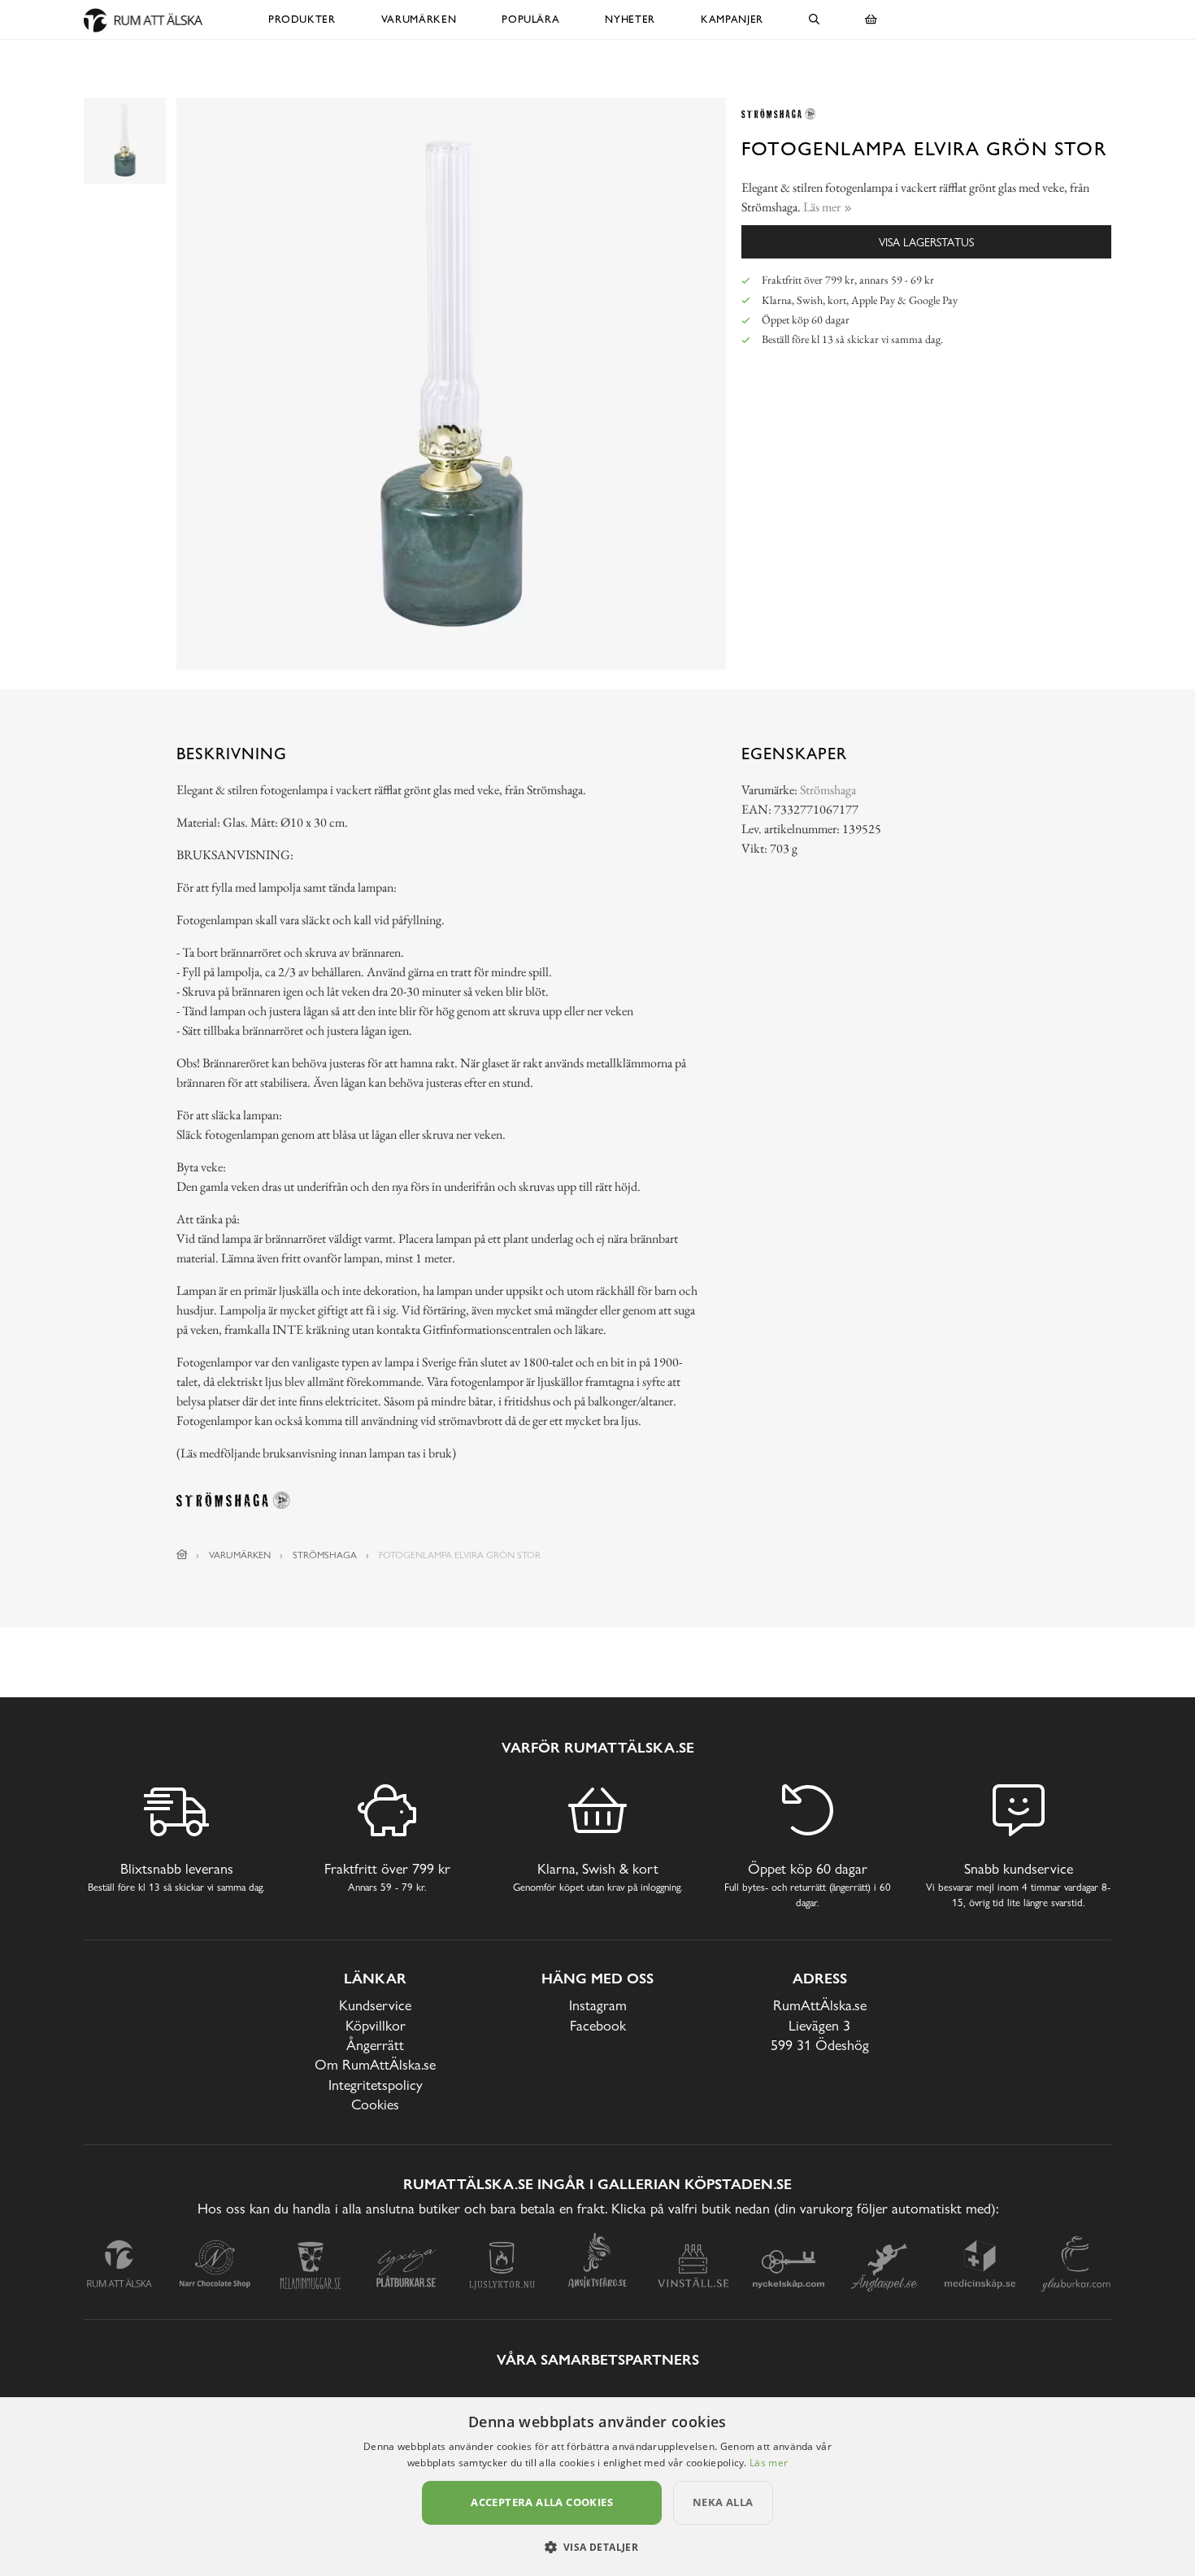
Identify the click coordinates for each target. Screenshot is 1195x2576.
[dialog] (597, 2487)
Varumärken (419, 19)
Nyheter (630, 19)
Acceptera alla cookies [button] (542, 2502)
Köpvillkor (376, 2025)
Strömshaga (828, 790)
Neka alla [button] (723, 2502)
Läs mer (769, 2463)
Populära (530, 19)
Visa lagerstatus (926, 242)
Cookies (375, 2104)
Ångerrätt (375, 2045)
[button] (598, 2547)
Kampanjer (732, 19)
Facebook (598, 2025)
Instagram (598, 2005)
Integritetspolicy (376, 2085)
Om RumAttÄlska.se (375, 2064)
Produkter (302, 19)
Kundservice (375, 2005)
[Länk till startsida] (182, 1555)
